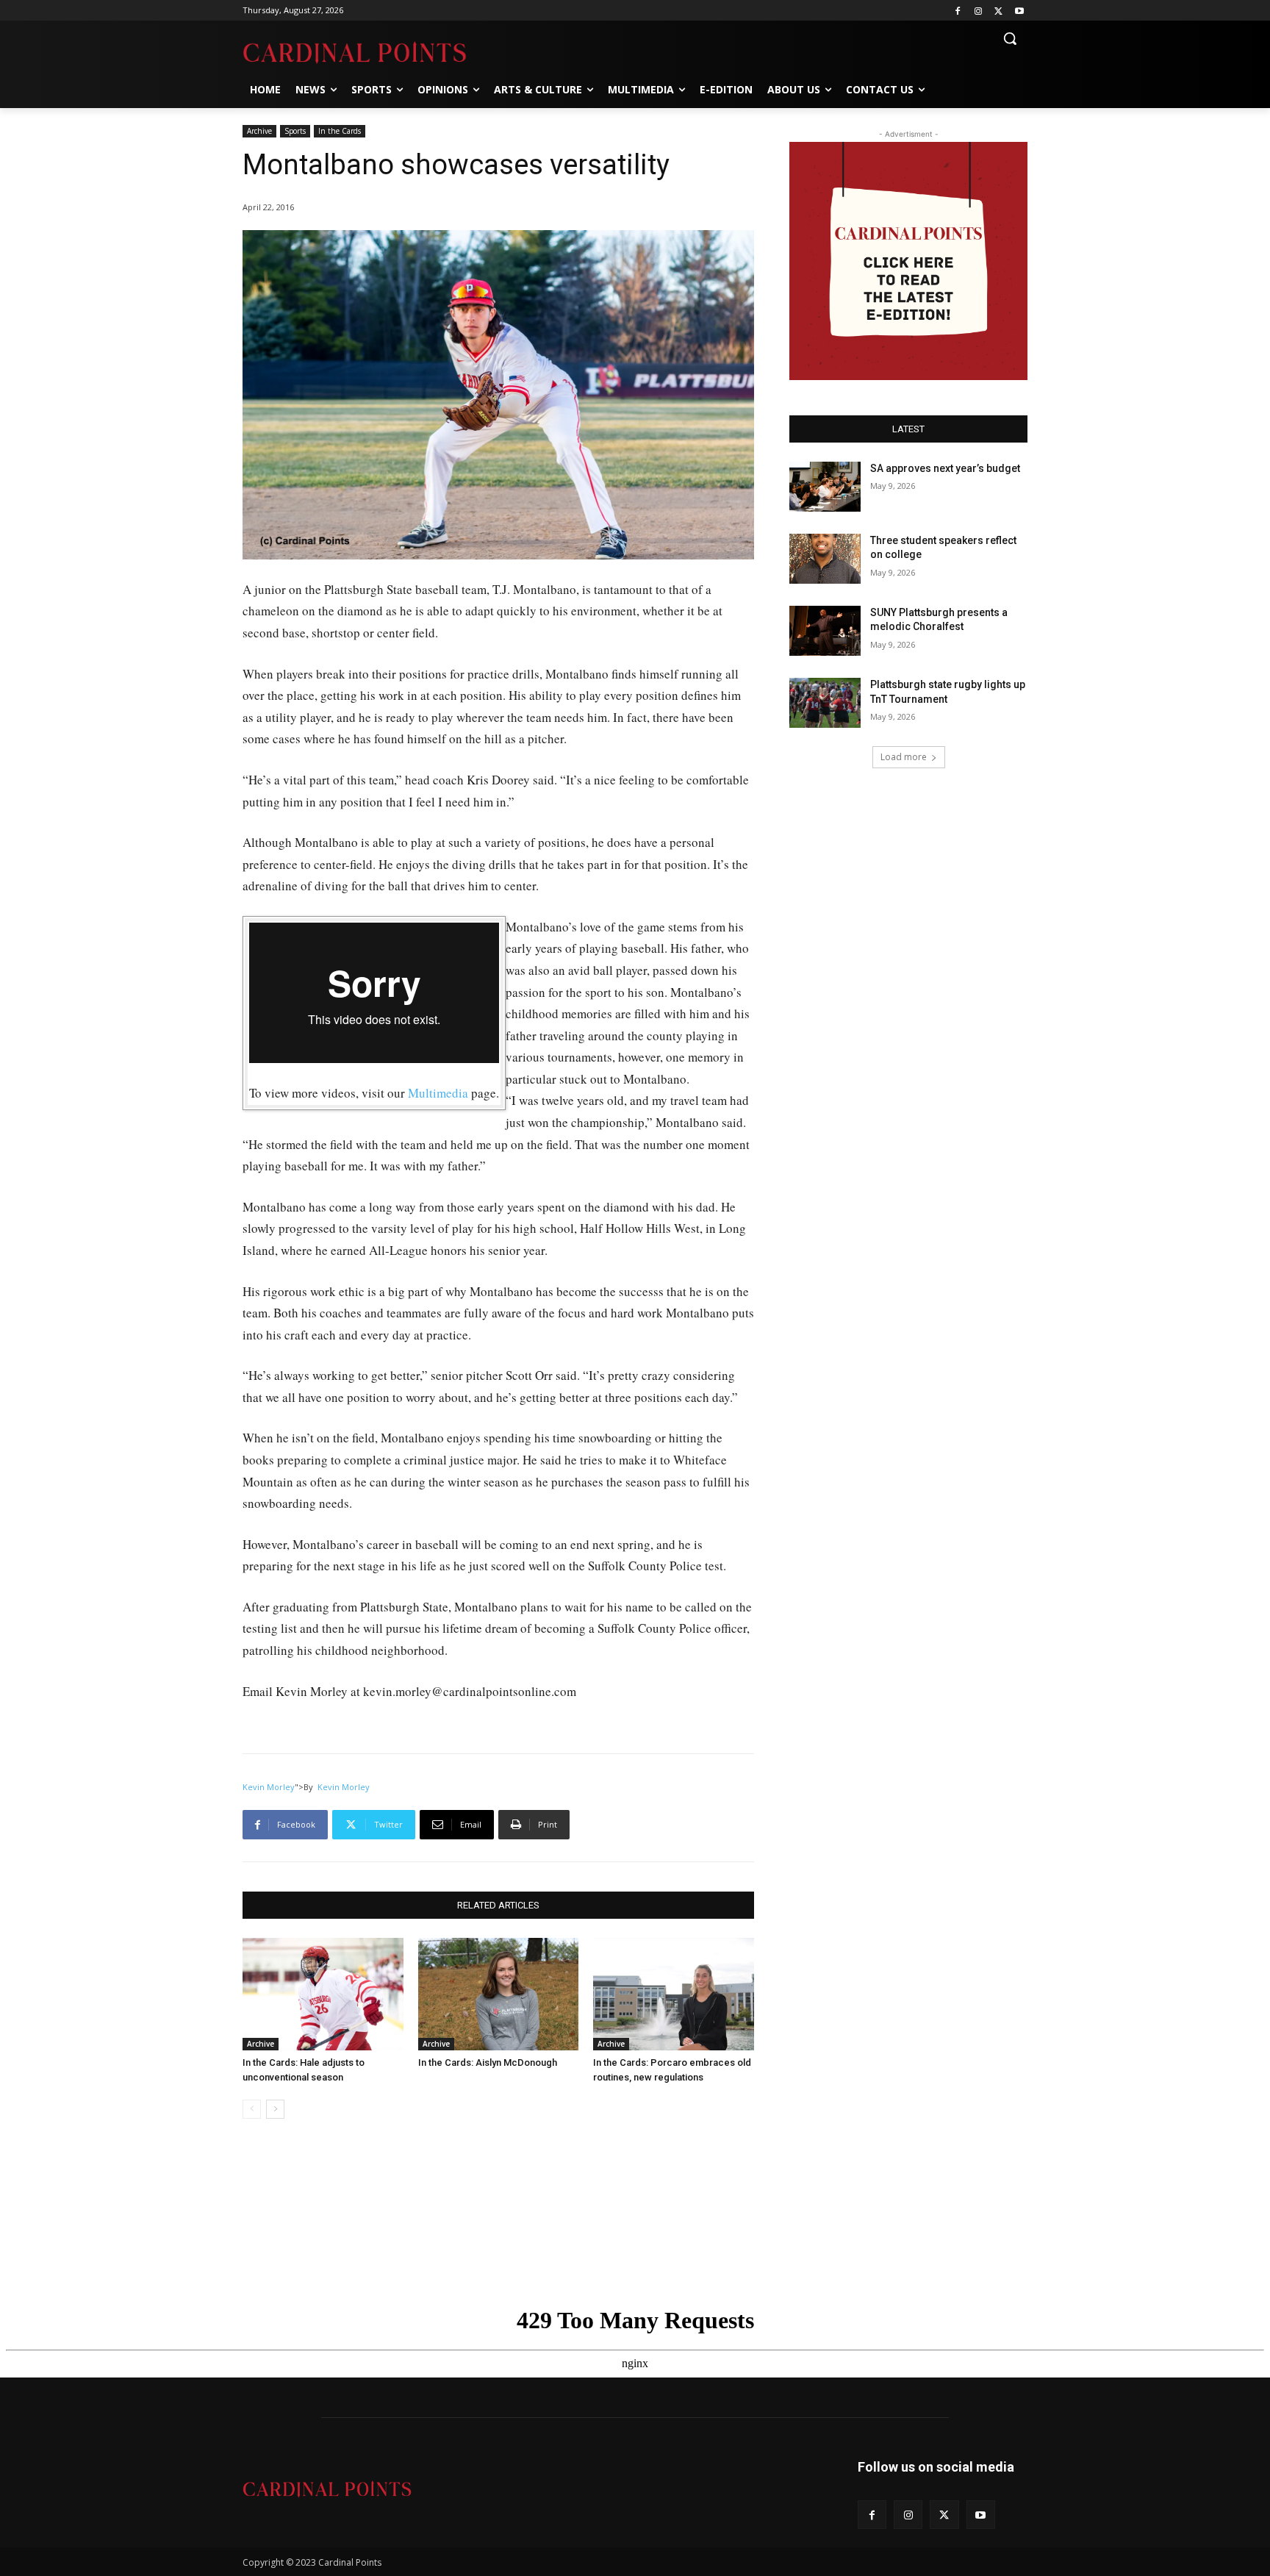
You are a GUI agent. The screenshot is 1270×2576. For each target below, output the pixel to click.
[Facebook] (958, 11)
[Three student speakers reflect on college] (825, 559)
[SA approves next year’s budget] (825, 487)
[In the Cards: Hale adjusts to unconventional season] (323, 1994)
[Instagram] (979, 11)
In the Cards (340, 131)
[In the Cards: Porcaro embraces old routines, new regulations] (674, 1994)
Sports (295, 131)
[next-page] (275, 2109)
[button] (1010, 38)
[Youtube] (1019, 11)
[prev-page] (252, 2109)
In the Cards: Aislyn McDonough (488, 2062)
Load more (904, 757)
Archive (259, 131)
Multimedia (438, 1093)
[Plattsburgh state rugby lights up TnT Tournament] (825, 703)
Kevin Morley (269, 1787)
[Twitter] (998, 11)
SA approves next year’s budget (946, 468)
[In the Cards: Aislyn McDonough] (499, 1994)
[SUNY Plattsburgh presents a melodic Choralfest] (825, 631)
